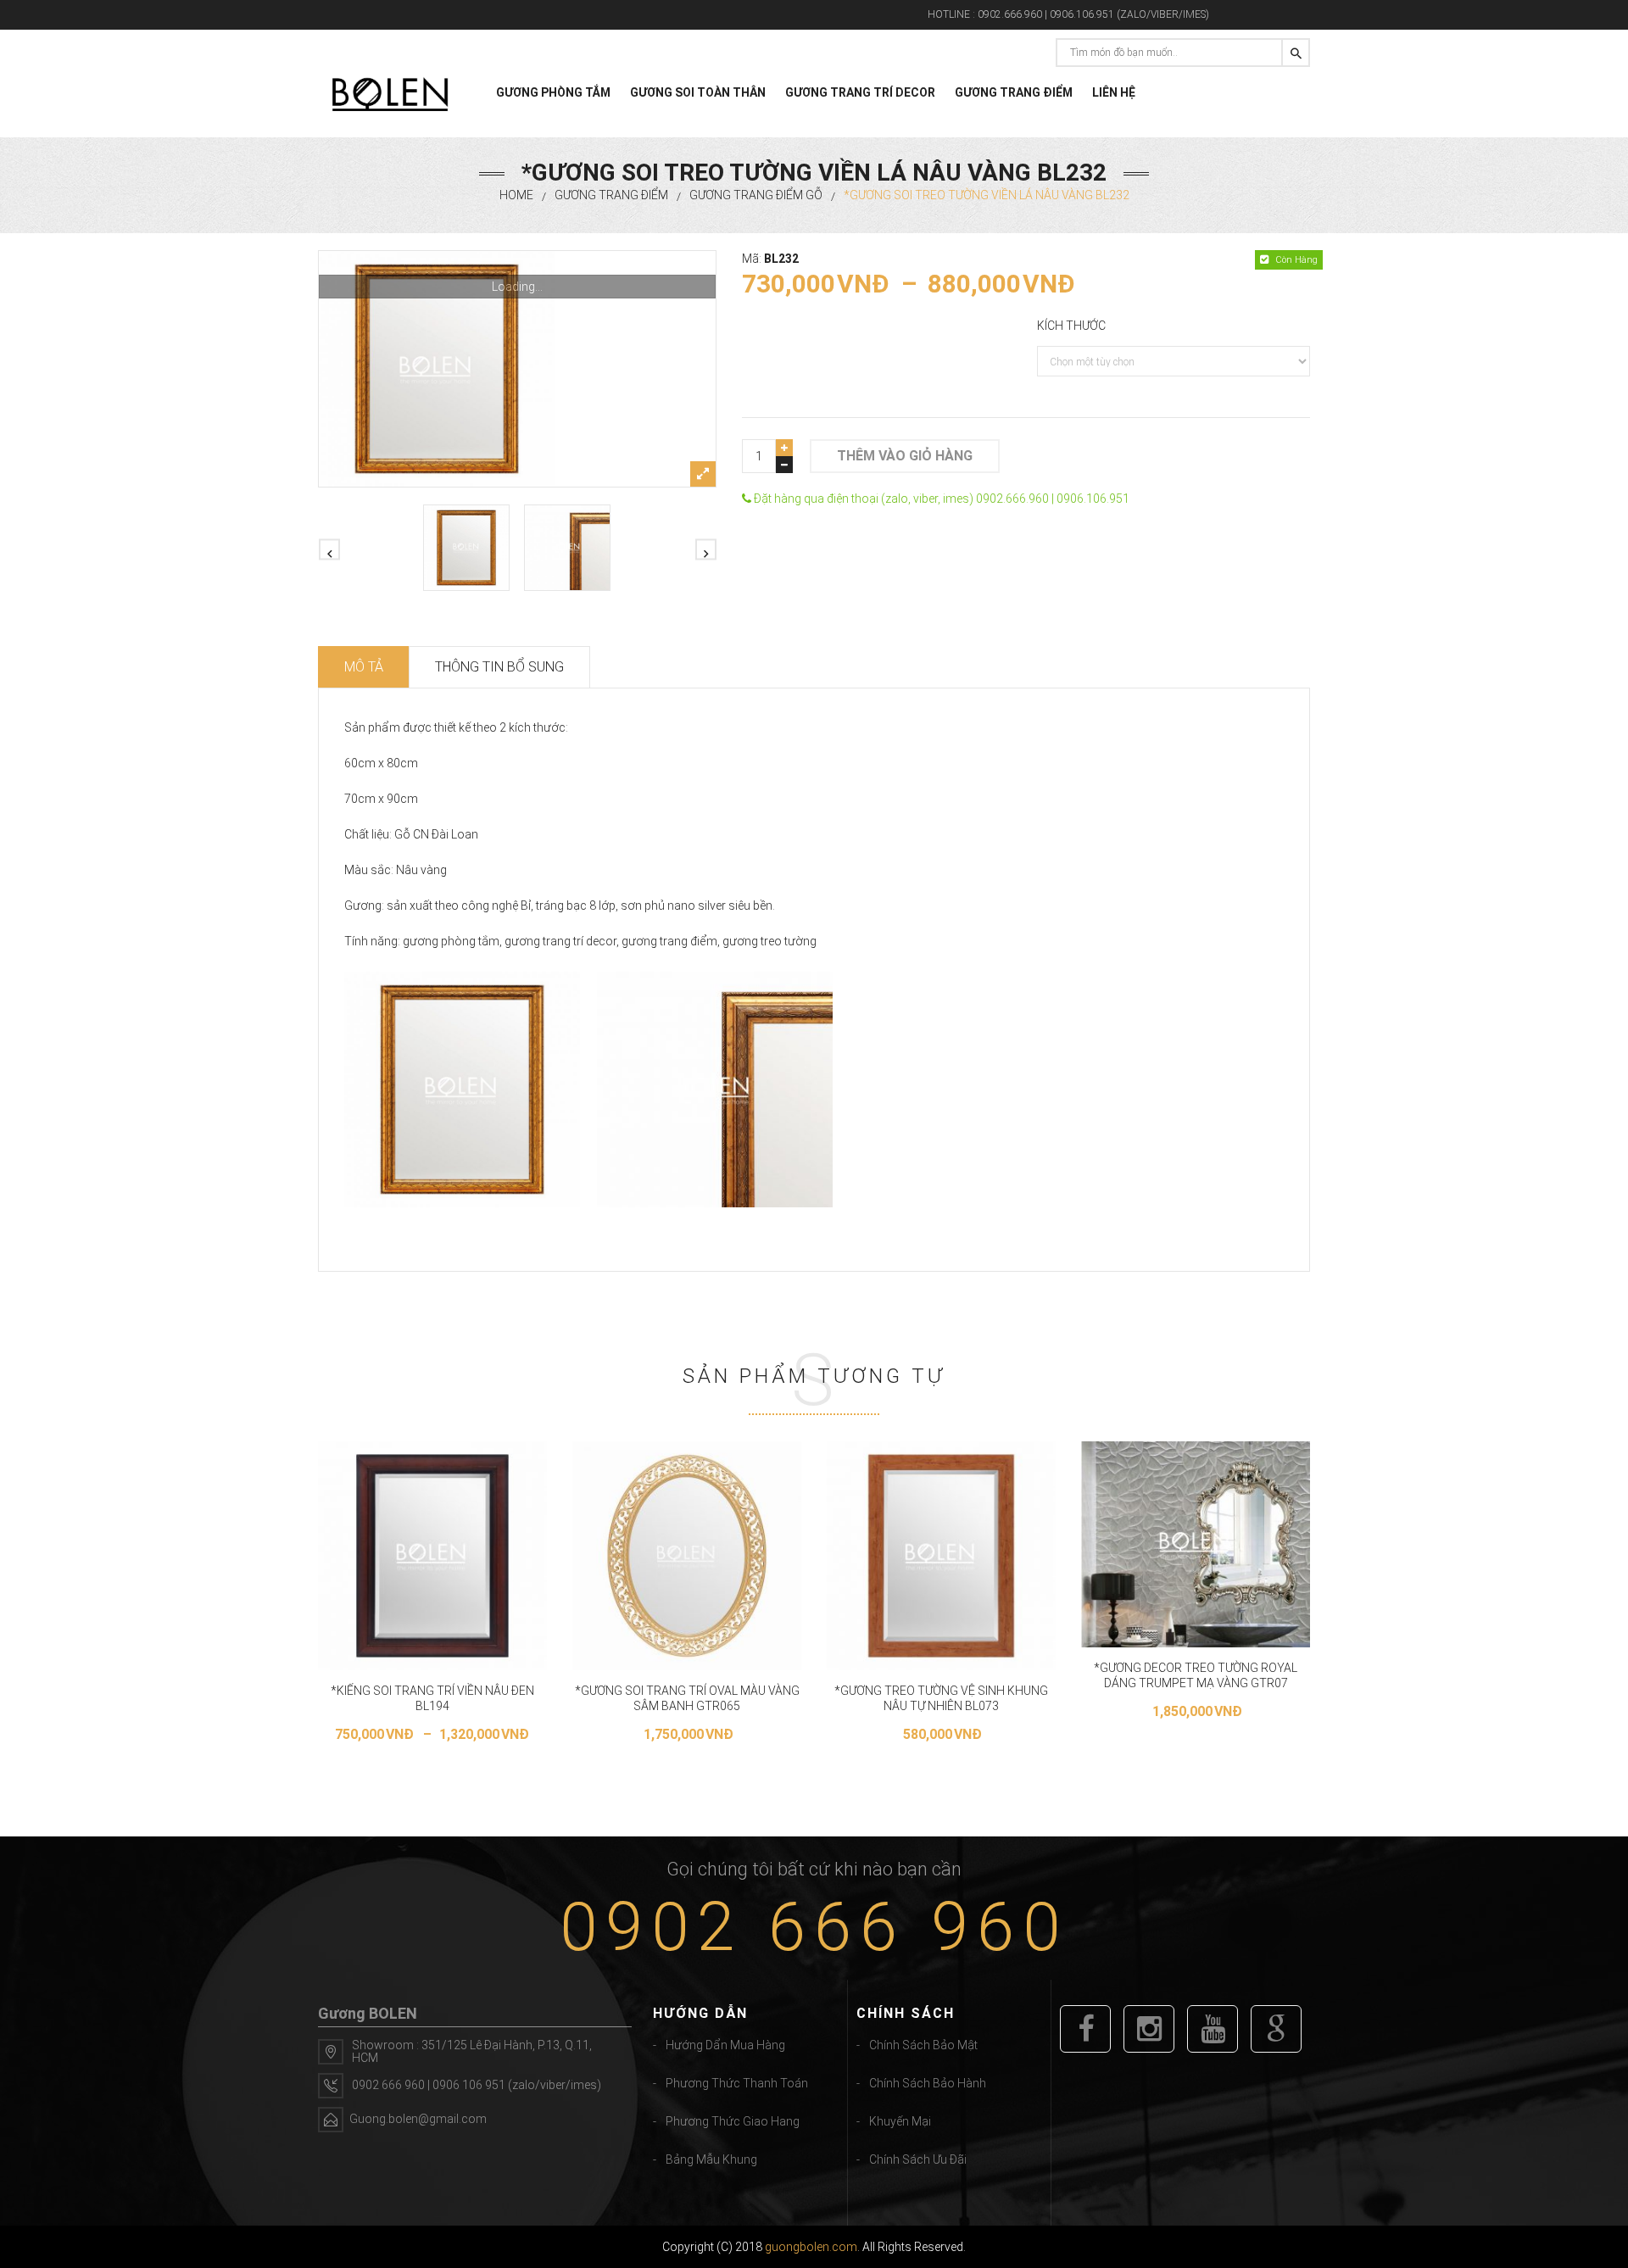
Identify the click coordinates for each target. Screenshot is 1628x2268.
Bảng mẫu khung (711, 2159)
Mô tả (364, 667)
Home (516, 195)
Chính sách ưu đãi (918, 2159)
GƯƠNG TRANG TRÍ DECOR (860, 92)
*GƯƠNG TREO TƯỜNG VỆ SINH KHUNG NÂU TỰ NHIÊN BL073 (941, 1698)
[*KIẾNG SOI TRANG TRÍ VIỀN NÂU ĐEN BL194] (432, 1556)
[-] (784, 465)
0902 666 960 (814, 1927)
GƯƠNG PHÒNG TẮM (553, 92)
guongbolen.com (811, 2247)
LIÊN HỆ (1114, 92)
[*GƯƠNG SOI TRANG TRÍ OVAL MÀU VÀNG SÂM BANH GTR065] (687, 1556)
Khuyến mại (900, 2121)
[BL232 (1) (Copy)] (567, 548)
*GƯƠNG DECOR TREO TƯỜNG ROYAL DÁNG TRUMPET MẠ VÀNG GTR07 (1196, 1675)
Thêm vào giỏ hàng (905, 456)
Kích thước (1071, 326)
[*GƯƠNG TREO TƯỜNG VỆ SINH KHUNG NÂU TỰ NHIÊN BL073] (941, 1556)
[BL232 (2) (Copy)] (517, 369)
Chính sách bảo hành (928, 2083)
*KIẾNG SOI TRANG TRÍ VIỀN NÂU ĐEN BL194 (432, 1698)
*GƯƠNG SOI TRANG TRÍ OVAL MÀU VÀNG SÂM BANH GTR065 (687, 1698)
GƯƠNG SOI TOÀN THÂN (698, 92)
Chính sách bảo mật (923, 2045)
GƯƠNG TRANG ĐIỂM (1014, 92)
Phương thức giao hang (733, 2121)
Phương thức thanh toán (737, 2083)
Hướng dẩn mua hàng (725, 2045)
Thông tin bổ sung (499, 667)
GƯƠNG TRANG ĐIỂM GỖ (756, 195)
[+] (784, 448)
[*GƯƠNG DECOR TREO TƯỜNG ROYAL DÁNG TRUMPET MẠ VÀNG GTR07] (1196, 1544)
